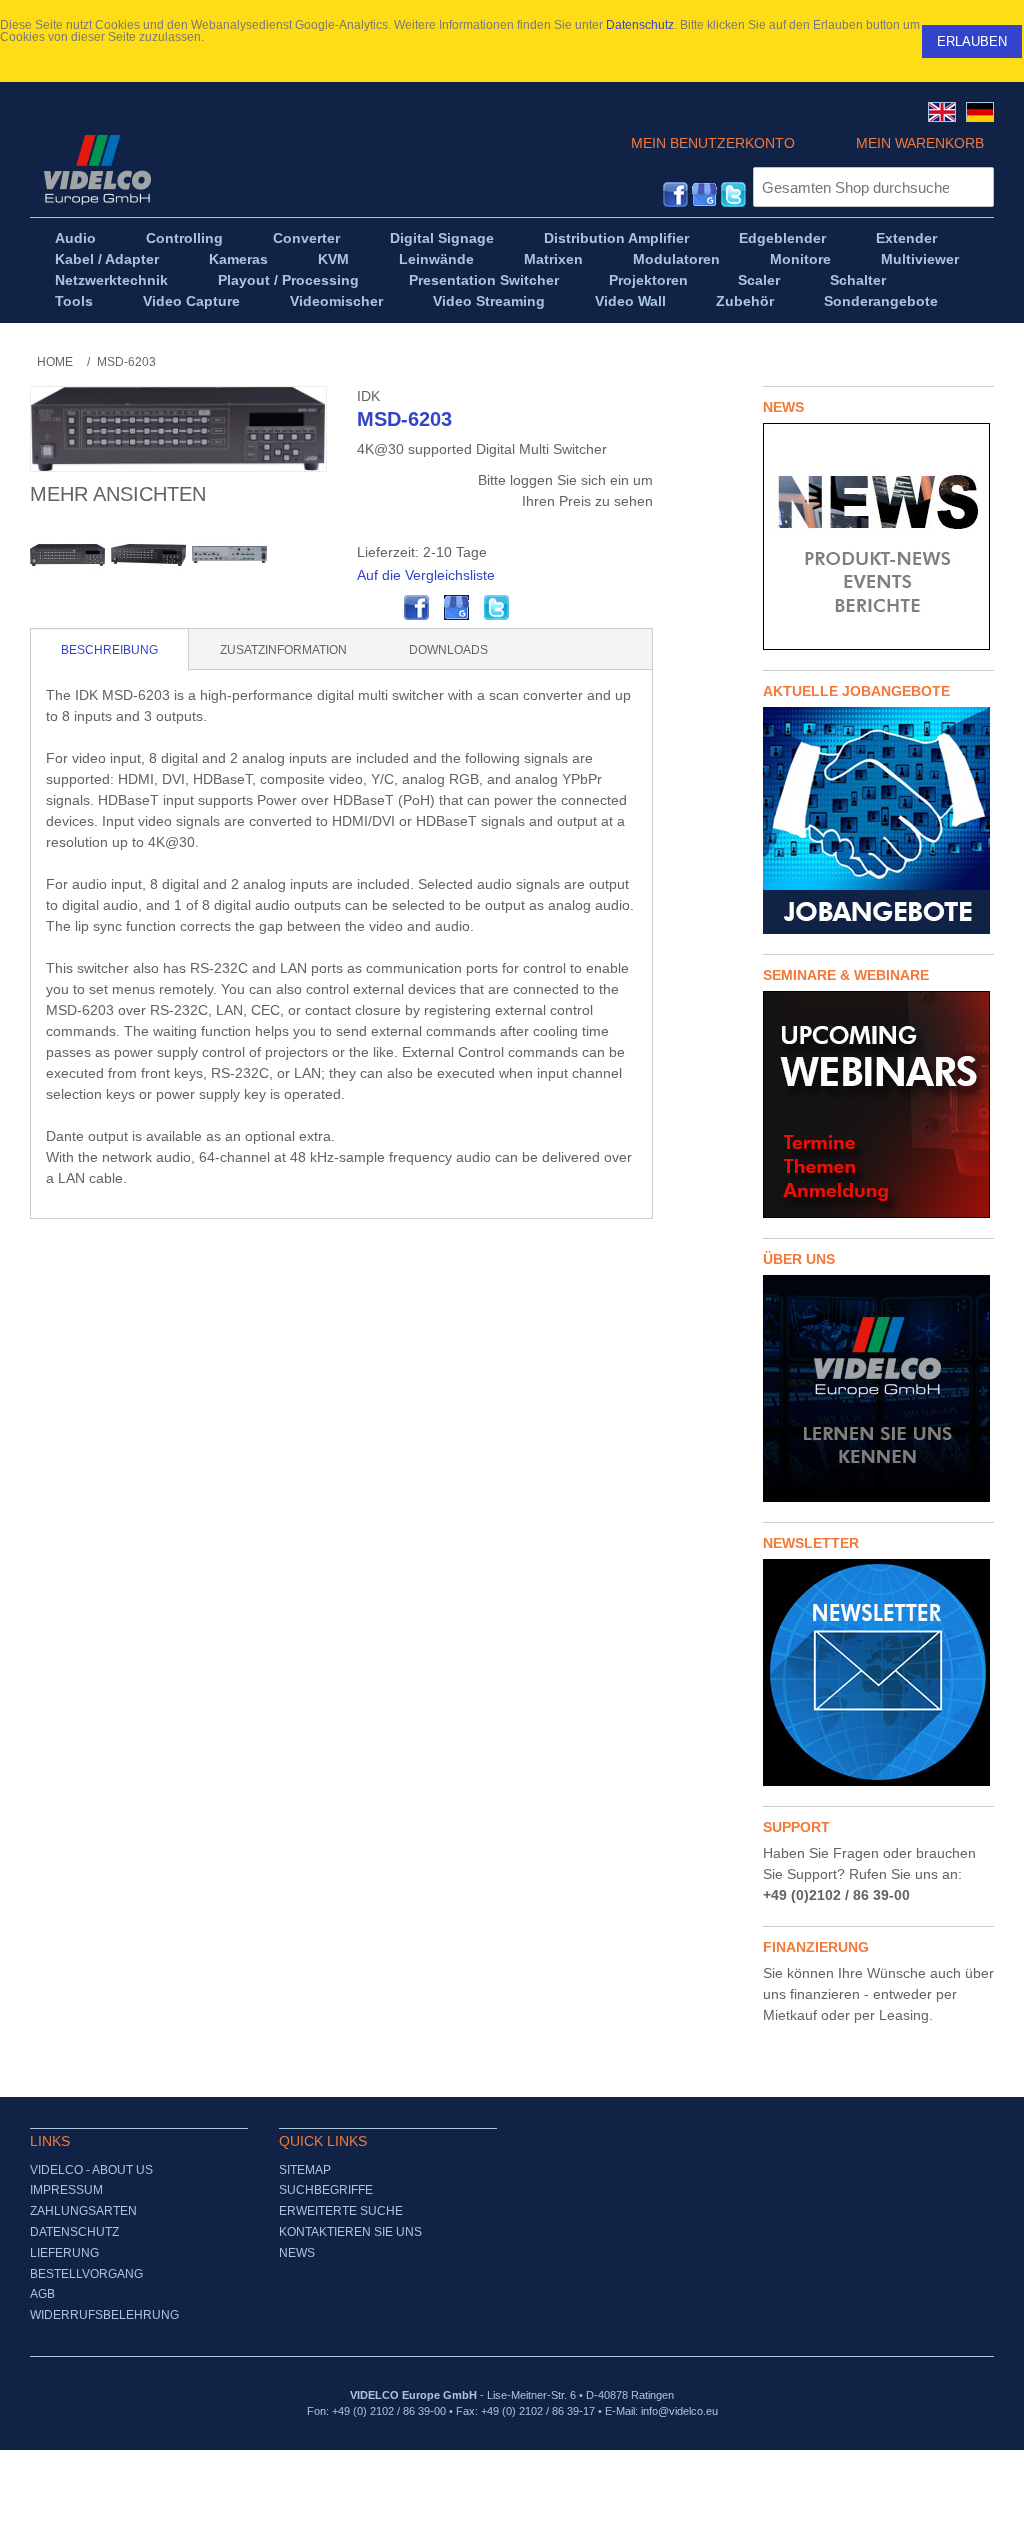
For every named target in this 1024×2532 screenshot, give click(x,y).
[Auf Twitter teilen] (497, 608)
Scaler (759, 280)
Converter (306, 238)
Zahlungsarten (83, 2211)
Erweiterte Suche (341, 2211)
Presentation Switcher (484, 280)
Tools (74, 301)
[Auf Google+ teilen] (457, 608)
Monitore (800, 259)
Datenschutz (640, 25)
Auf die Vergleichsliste (426, 575)
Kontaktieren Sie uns (350, 2232)
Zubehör (745, 301)
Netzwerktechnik (111, 280)
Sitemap (305, 2170)
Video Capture (191, 301)
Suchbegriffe (326, 2190)
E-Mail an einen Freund (377, 608)
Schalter (858, 280)
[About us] (878, 1388)
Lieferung (64, 2253)
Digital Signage (442, 238)
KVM (333, 259)
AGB (42, 2294)
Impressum (66, 2190)
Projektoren (648, 280)
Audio (75, 238)
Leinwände (436, 259)
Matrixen (553, 259)
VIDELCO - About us (91, 2170)
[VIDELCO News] (878, 536)
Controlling (184, 238)
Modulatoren (676, 259)
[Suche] (974, 187)
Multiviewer (920, 259)
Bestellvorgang (86, 2274)
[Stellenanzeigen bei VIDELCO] (878, 820)
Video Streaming (489, 301)
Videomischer (336, 301)
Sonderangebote (881, 301)
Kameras (238, 259)
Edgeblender (782, 238)
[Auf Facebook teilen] (417, 608)
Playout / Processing (288, 280)
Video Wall (630, 301)
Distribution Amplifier (616, 238)
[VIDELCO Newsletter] (878, 1672)
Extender (906, 238)
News (297, 2253)
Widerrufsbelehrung (104, 2315)
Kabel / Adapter (107, 259)
